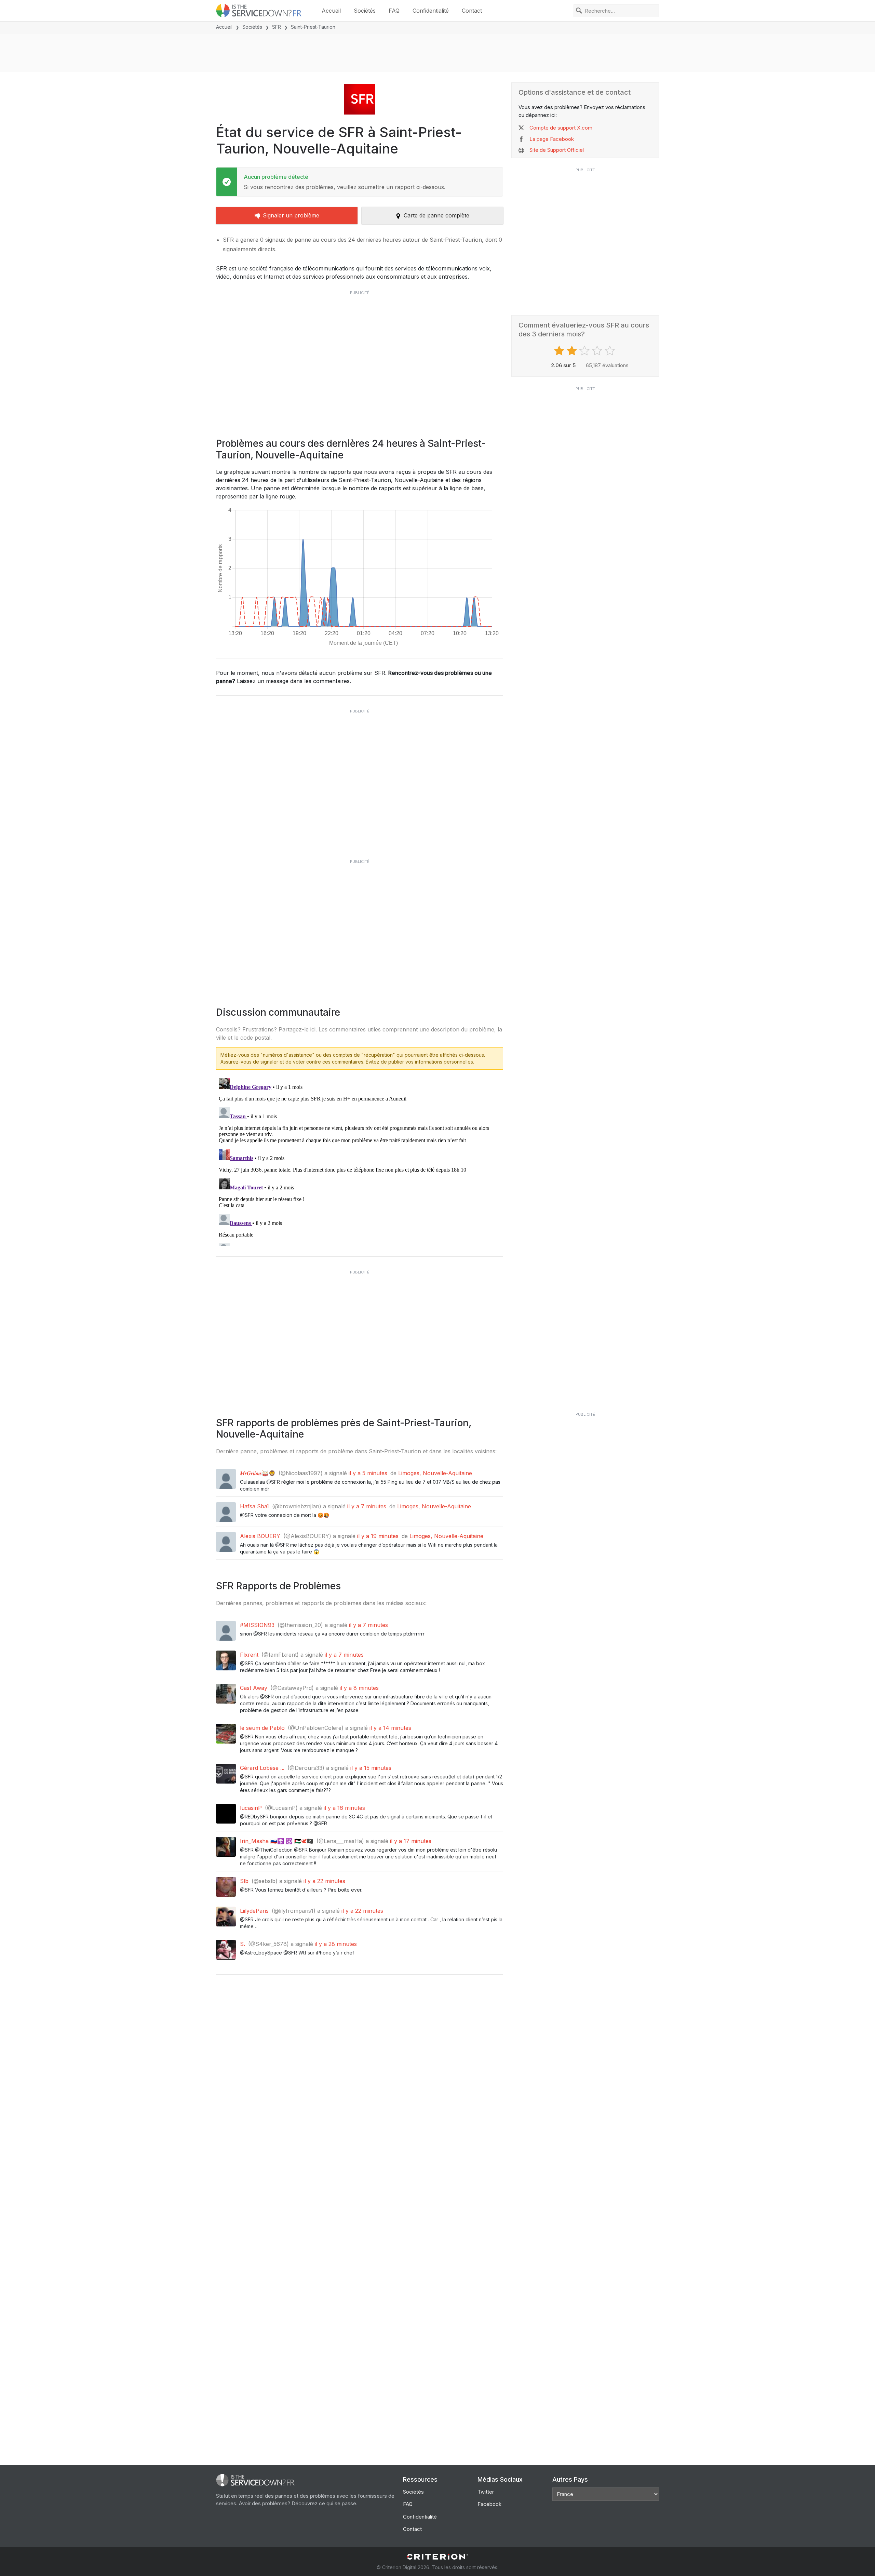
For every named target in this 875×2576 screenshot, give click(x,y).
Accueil (331, 11)
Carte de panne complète (436, 215)
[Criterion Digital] (437, 2557)
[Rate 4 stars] (598, 351)
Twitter (486, 2492)
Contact (472, 11)
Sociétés (365, 11)
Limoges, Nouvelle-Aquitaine (435, 1473)
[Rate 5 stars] (611, 351)
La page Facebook (552, 139)
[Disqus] (360, 1161)
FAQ (394, 11)
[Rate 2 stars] (573, 351)
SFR (277, 27)
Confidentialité (431, 11)
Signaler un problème (291, 215)
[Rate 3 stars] (585, 351)
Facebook (489, 2504)
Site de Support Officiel (557, 150)
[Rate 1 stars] (560, 351)
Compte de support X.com (561, 128)
